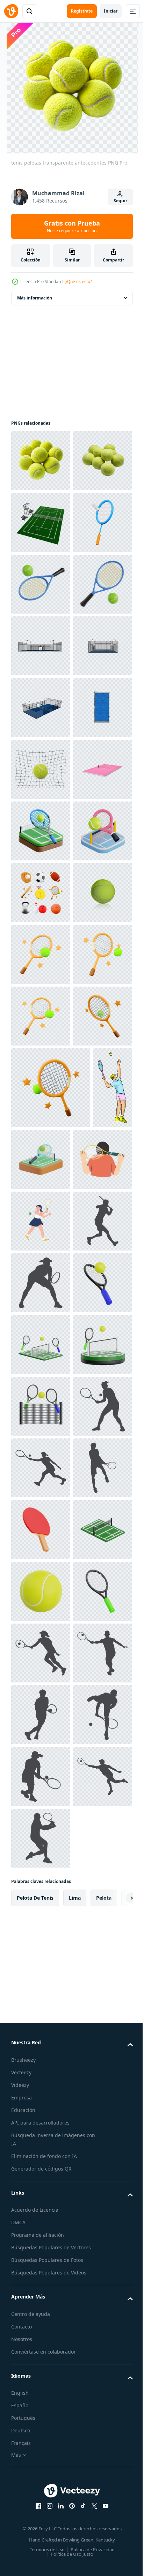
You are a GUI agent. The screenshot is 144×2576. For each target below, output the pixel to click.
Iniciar (111, 11)
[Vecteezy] (11, 11)
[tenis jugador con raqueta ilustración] (41, 1858)
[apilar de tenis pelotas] (41, 522)
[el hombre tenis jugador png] (41, 1981)
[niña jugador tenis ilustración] (41, 1920)
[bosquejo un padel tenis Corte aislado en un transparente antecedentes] (41, 954)
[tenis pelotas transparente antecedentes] (41, 461)
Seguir (120, 201)
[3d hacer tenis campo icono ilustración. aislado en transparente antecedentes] (41, 2228)
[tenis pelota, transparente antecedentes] (41, 1386)
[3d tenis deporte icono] (83, 1776)
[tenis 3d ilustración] (41, 1201)
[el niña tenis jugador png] (41, 2413)
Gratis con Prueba (72, 226)
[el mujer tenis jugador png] (41, 2043)
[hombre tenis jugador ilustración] (31, 1786)
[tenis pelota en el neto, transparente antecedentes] (41, 1078)
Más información (35, 298)
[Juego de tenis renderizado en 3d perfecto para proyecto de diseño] (41, 584)
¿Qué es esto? (79, 282)
